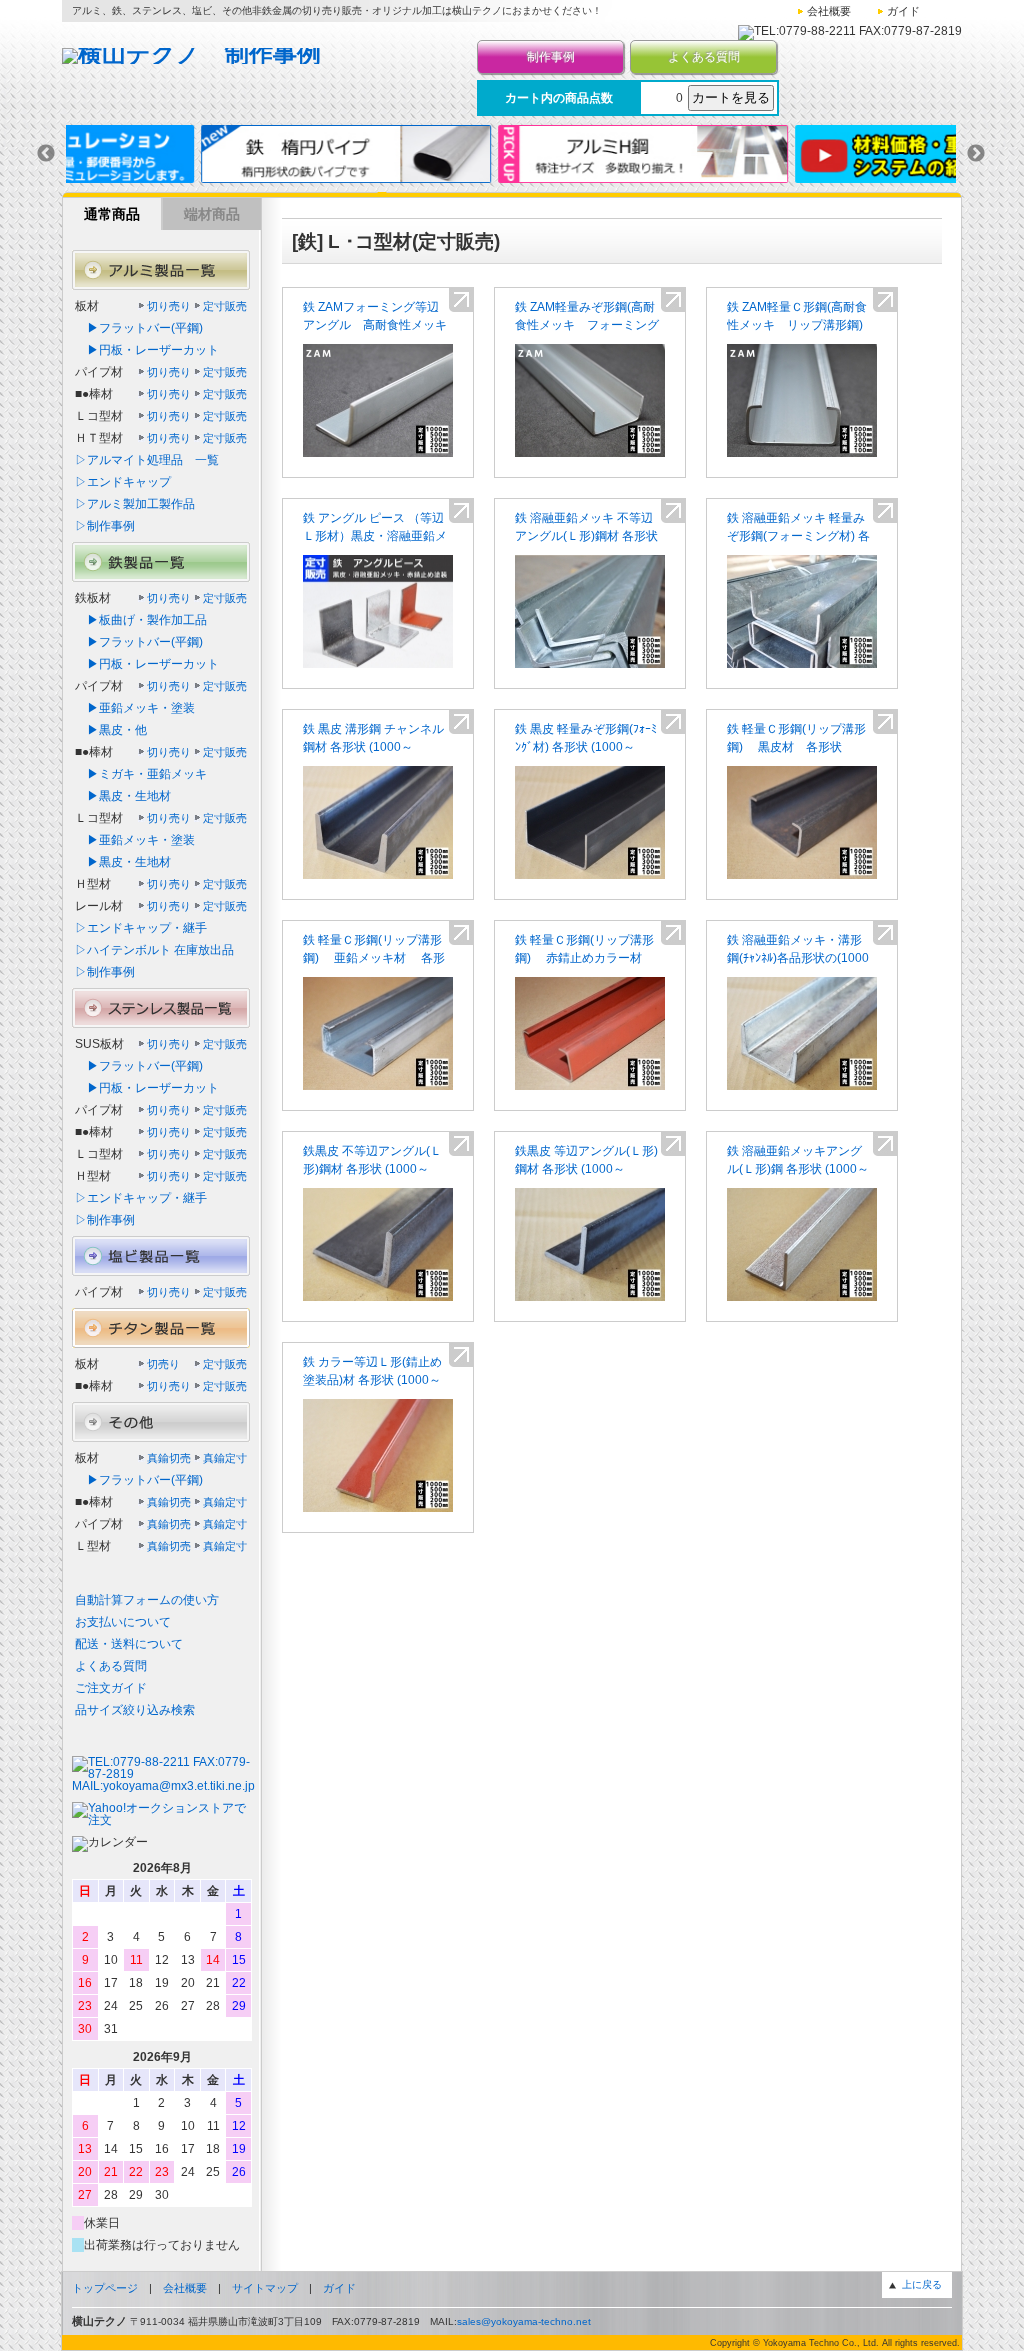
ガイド (903, 11)
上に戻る (922, 2284)
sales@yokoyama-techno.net (524, 2321)
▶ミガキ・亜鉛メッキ (141, 774)
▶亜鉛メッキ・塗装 (135, 708)
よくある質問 (704, 57)
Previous (46, 154)
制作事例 (551, 57)
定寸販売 (225, 306)
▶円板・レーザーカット (147, 350)
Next (976, 154)
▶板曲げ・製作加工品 (141, 620)
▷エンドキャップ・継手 (141, 928)
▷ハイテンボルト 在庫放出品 (154, 950)
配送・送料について (129, 1644)
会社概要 (829, 11)
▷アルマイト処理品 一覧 (147, 460)
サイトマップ (265, 2288)
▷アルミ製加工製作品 (135, 504)
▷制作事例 (105, 526)
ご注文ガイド (111, 1688)
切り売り (169, 306)
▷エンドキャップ (123, 482)
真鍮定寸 (225, 1458)
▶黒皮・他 (111, 730)
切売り (163, 1364)
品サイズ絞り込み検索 (135, 1710)
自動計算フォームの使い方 (147, 1600)
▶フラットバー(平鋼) (139, 328)
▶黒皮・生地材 (123, 796)
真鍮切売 (169, 1458)
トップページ (105, 2288)
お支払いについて (123, 1622)
